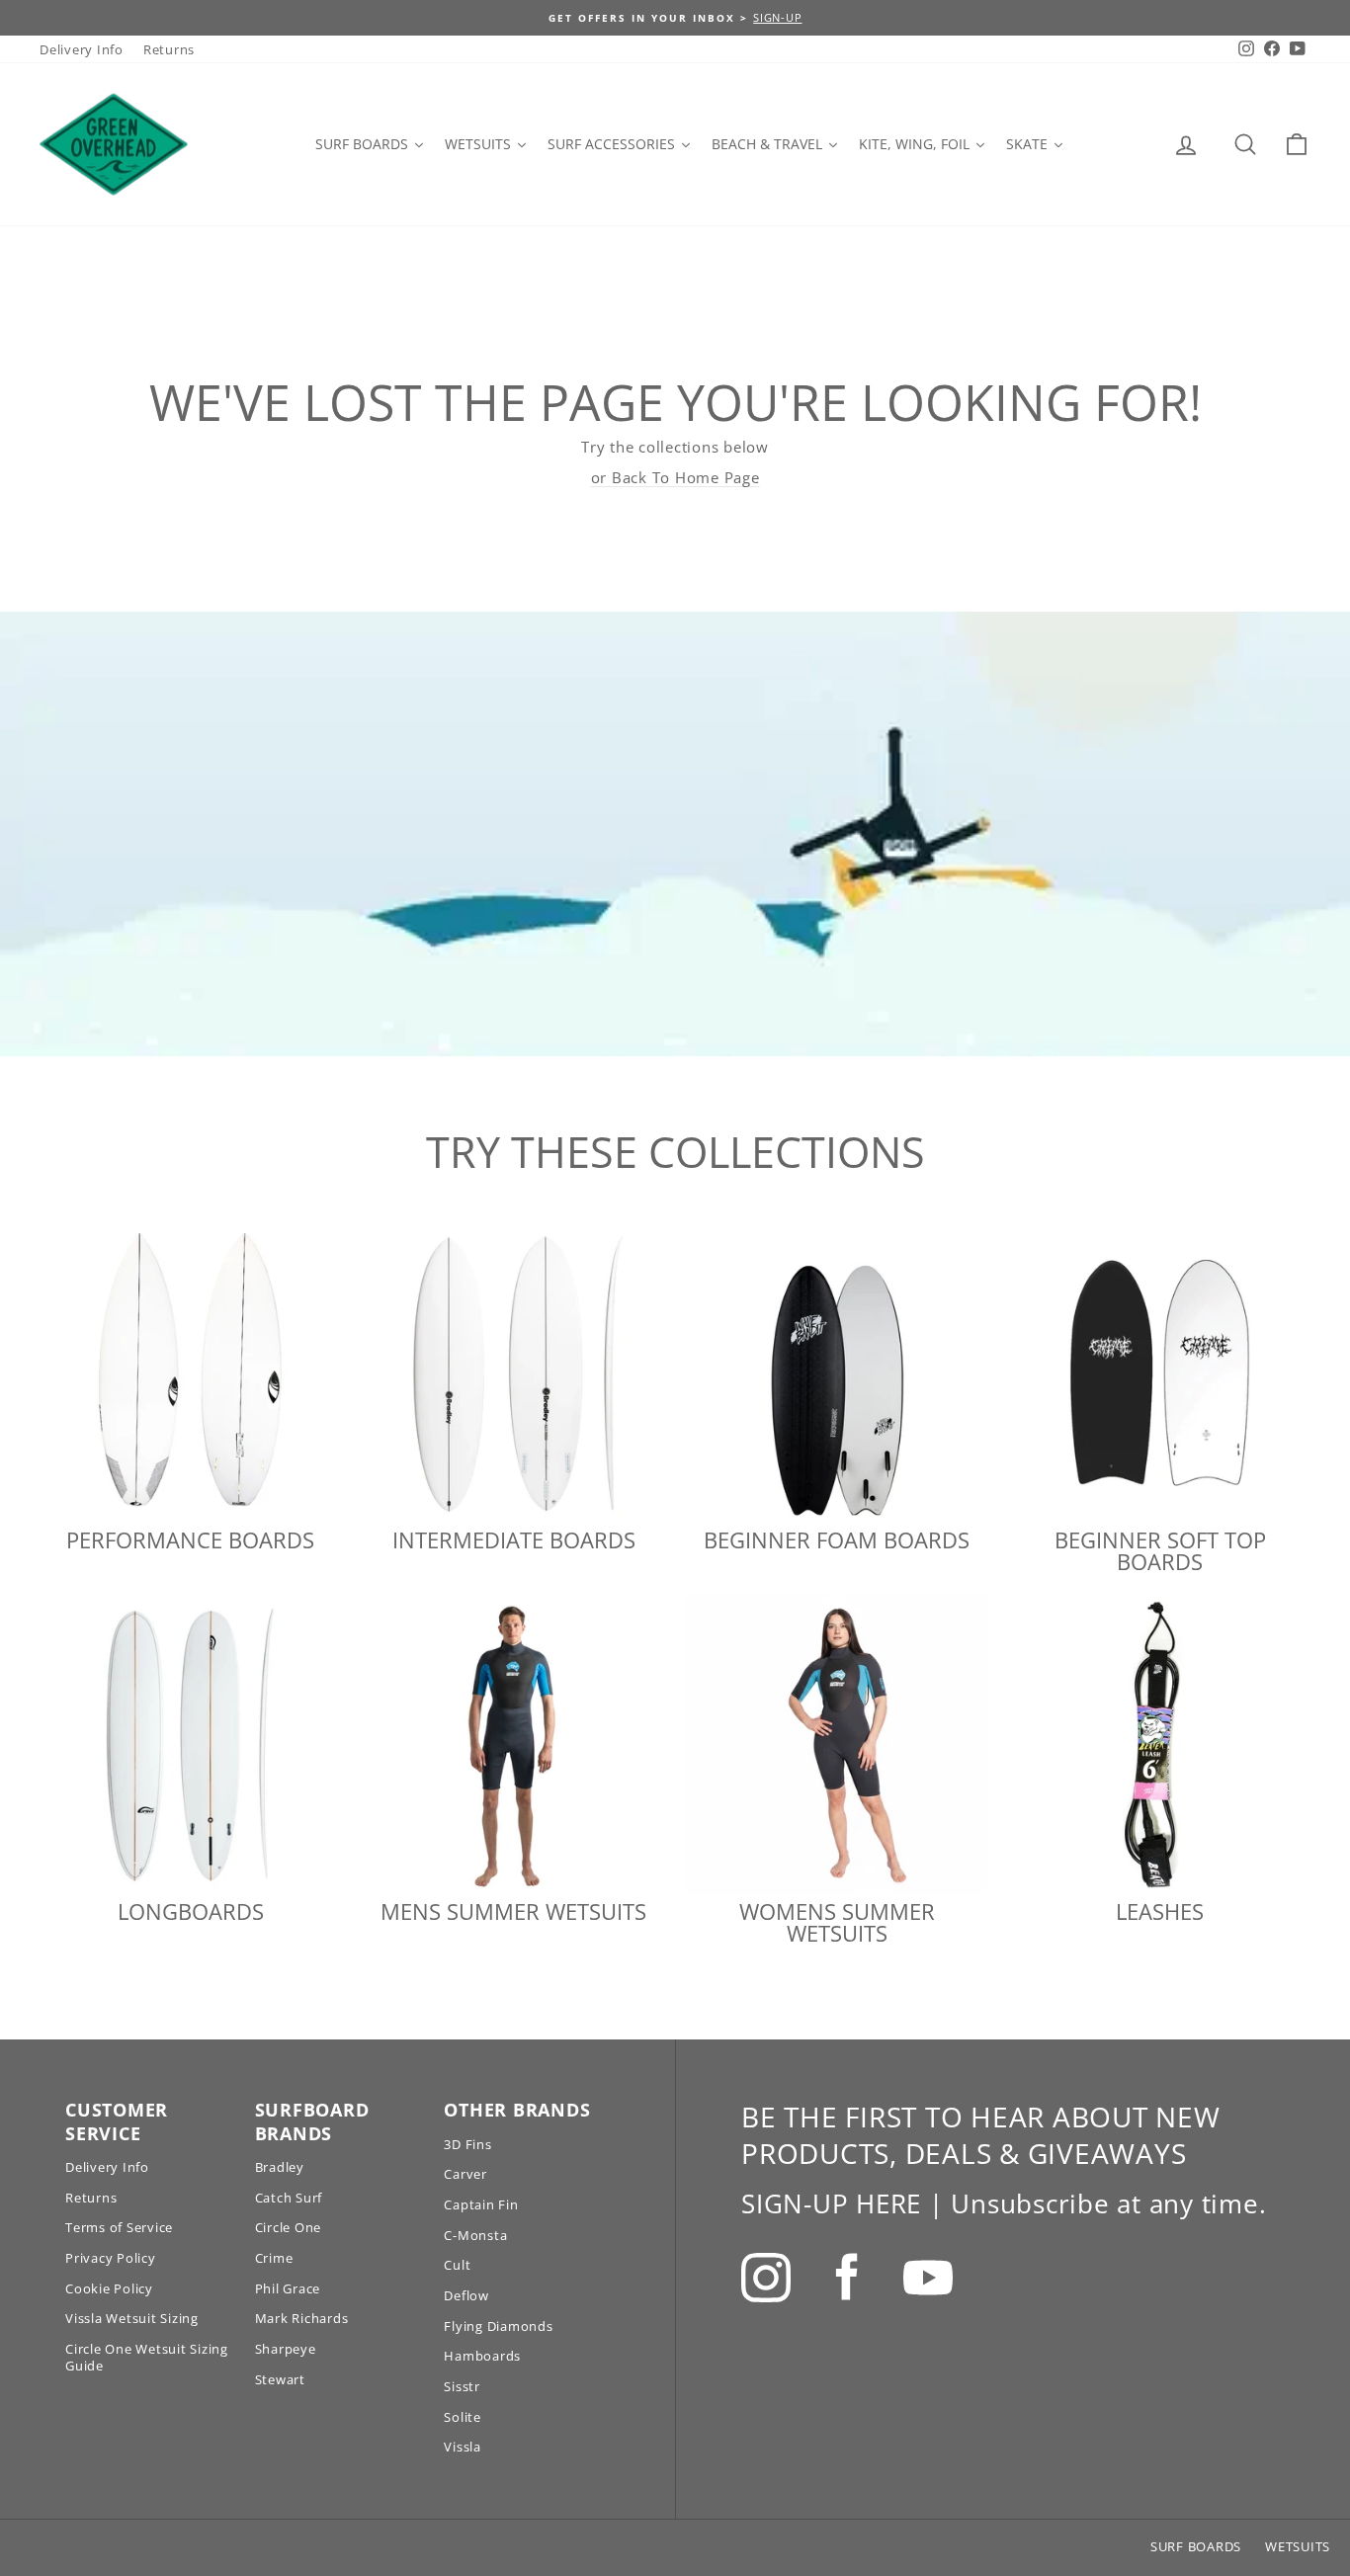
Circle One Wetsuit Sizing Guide (147, 2357)
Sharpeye (286, 2349)
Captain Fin (481, 2204)
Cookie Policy (109, 2288)
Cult (457, 2265)
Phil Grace (288, 2288)
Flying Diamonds (498, 2326)
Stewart (280, 2379)
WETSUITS (1298, 2546)
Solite (463, 2417)
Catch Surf (289, 2198)
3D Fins (467, 2144)
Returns (169, 49)
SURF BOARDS (1196, 2546)
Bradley (280, 2167)
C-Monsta (475, 2235)
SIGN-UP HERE (831, 2203)
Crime (274, 2258)
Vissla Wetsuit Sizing (132, 2318)
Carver (465, 2174)
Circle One (289, 2227)
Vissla (463, 2447)
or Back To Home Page (675, 477)
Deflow (466, 2295)
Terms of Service (119, 2227)
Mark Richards (302, 2318)
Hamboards (482, 2356)
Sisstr (462, 2386)
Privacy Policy (111, 2258)
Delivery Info (82, 49)
